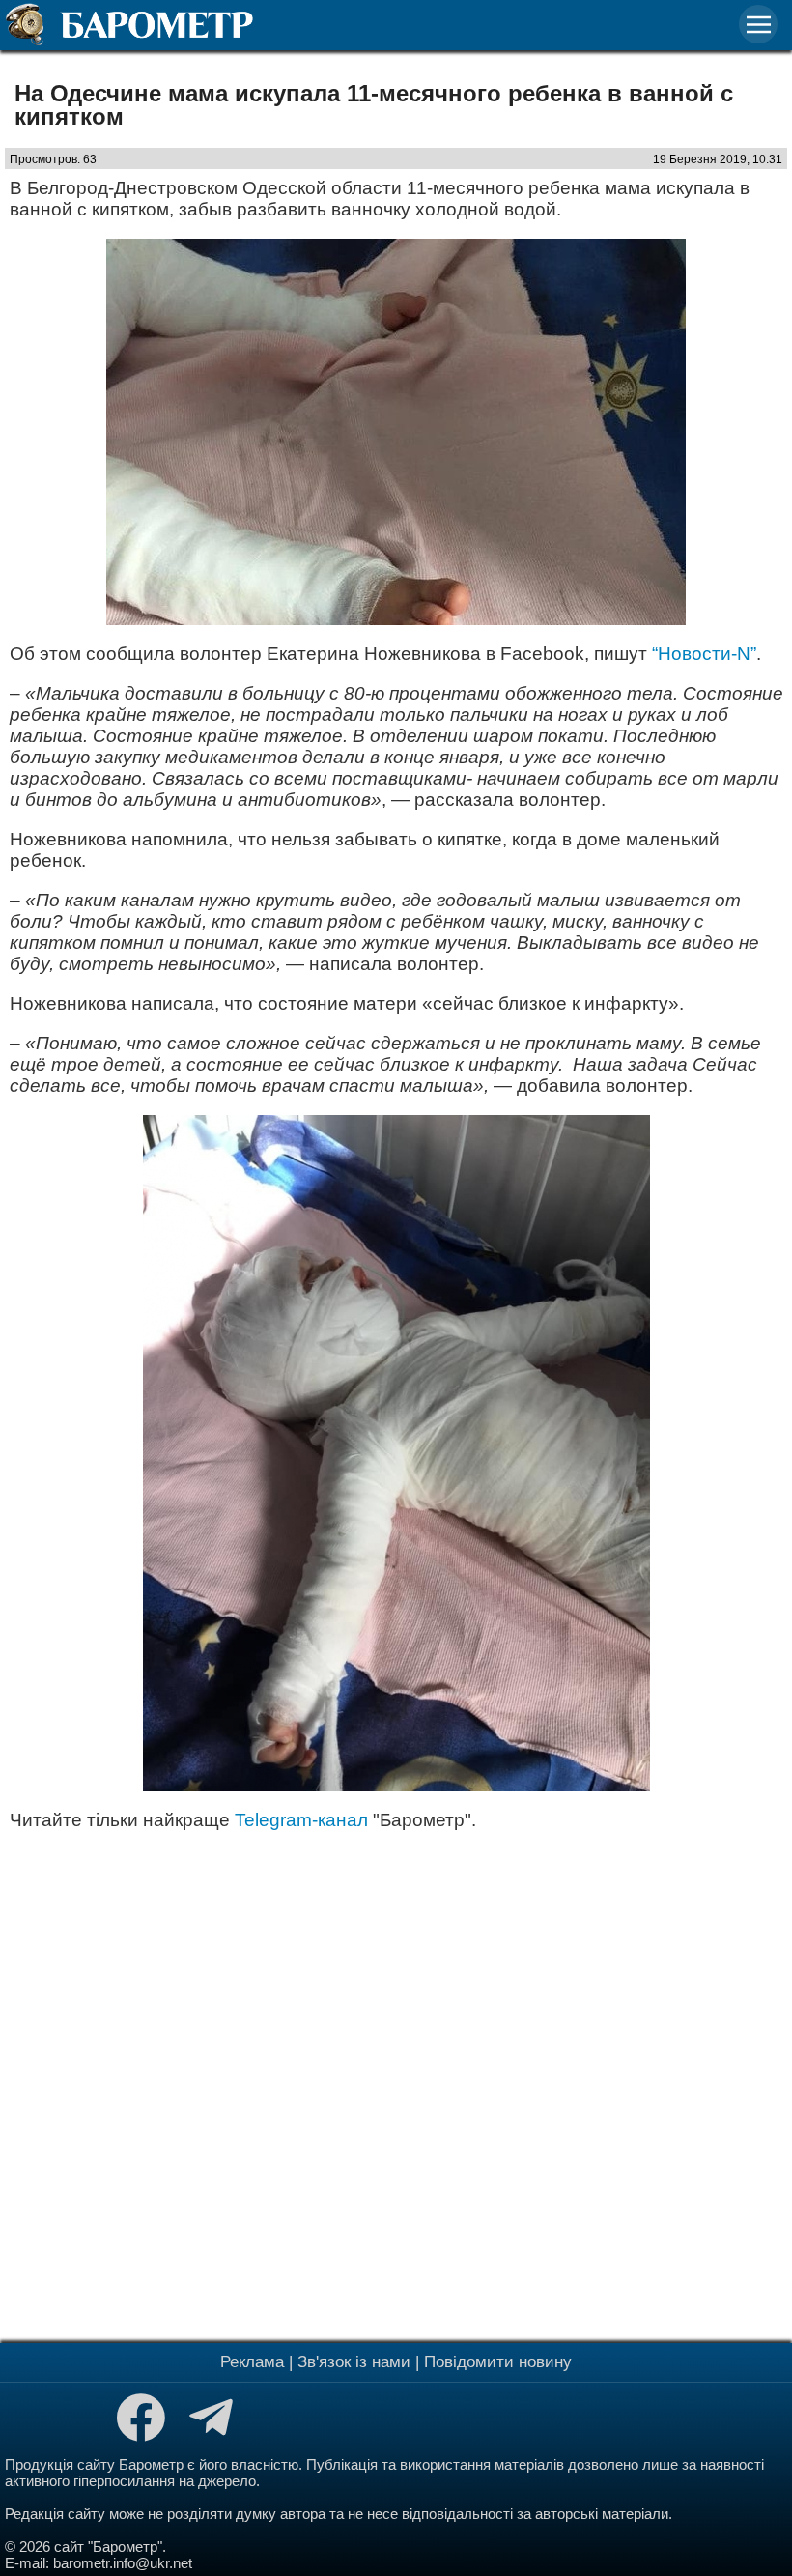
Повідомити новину (498, 2362)
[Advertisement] (396, 2084)
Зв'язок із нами (354, 2362)
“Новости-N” (704, 654)
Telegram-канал (301, 1820)
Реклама (252, 2362)
